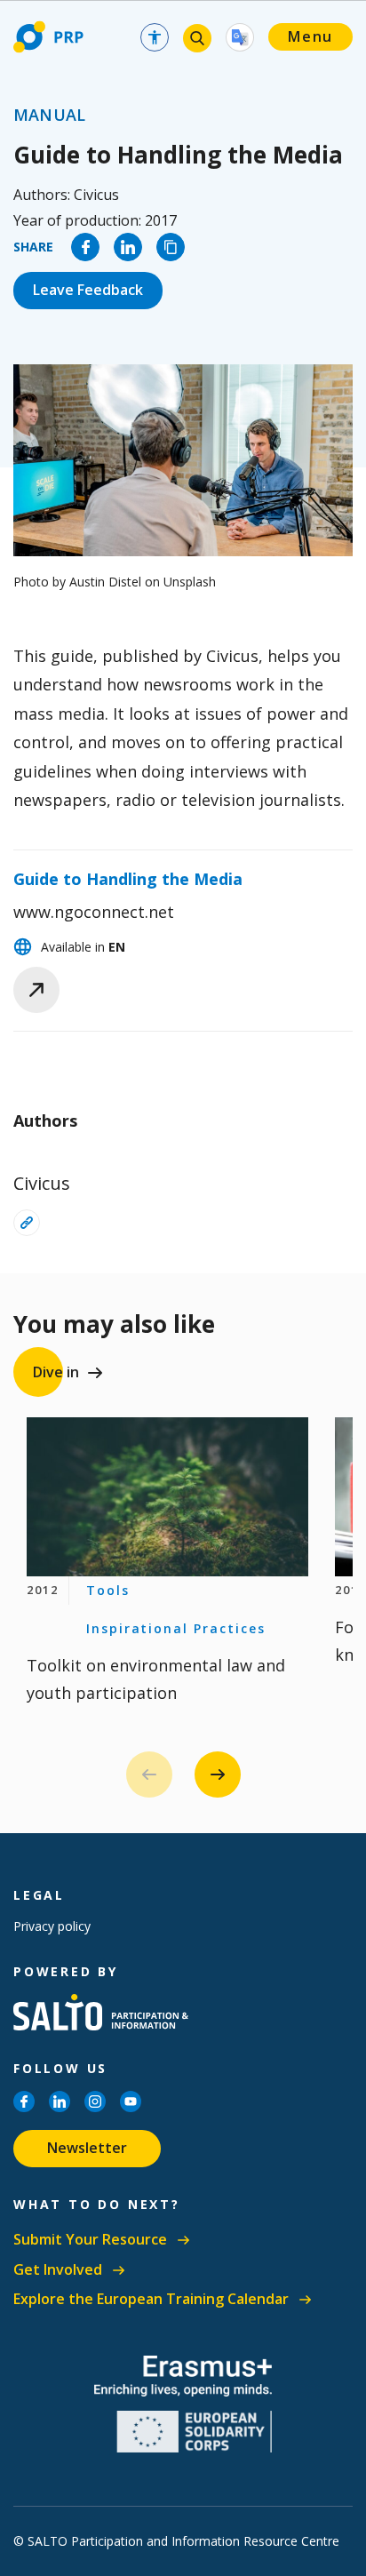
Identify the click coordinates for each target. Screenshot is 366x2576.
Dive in (56, 1372)
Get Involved (58, 2270)
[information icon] (27, 1223)
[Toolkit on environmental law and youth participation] (167, 1497)
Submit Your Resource (90, 2240)
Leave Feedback (88, 290)
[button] (218, 1774)
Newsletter (87, 2148)
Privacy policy (52, 1926)
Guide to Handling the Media (128, 879)
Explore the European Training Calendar (151, 2299)
